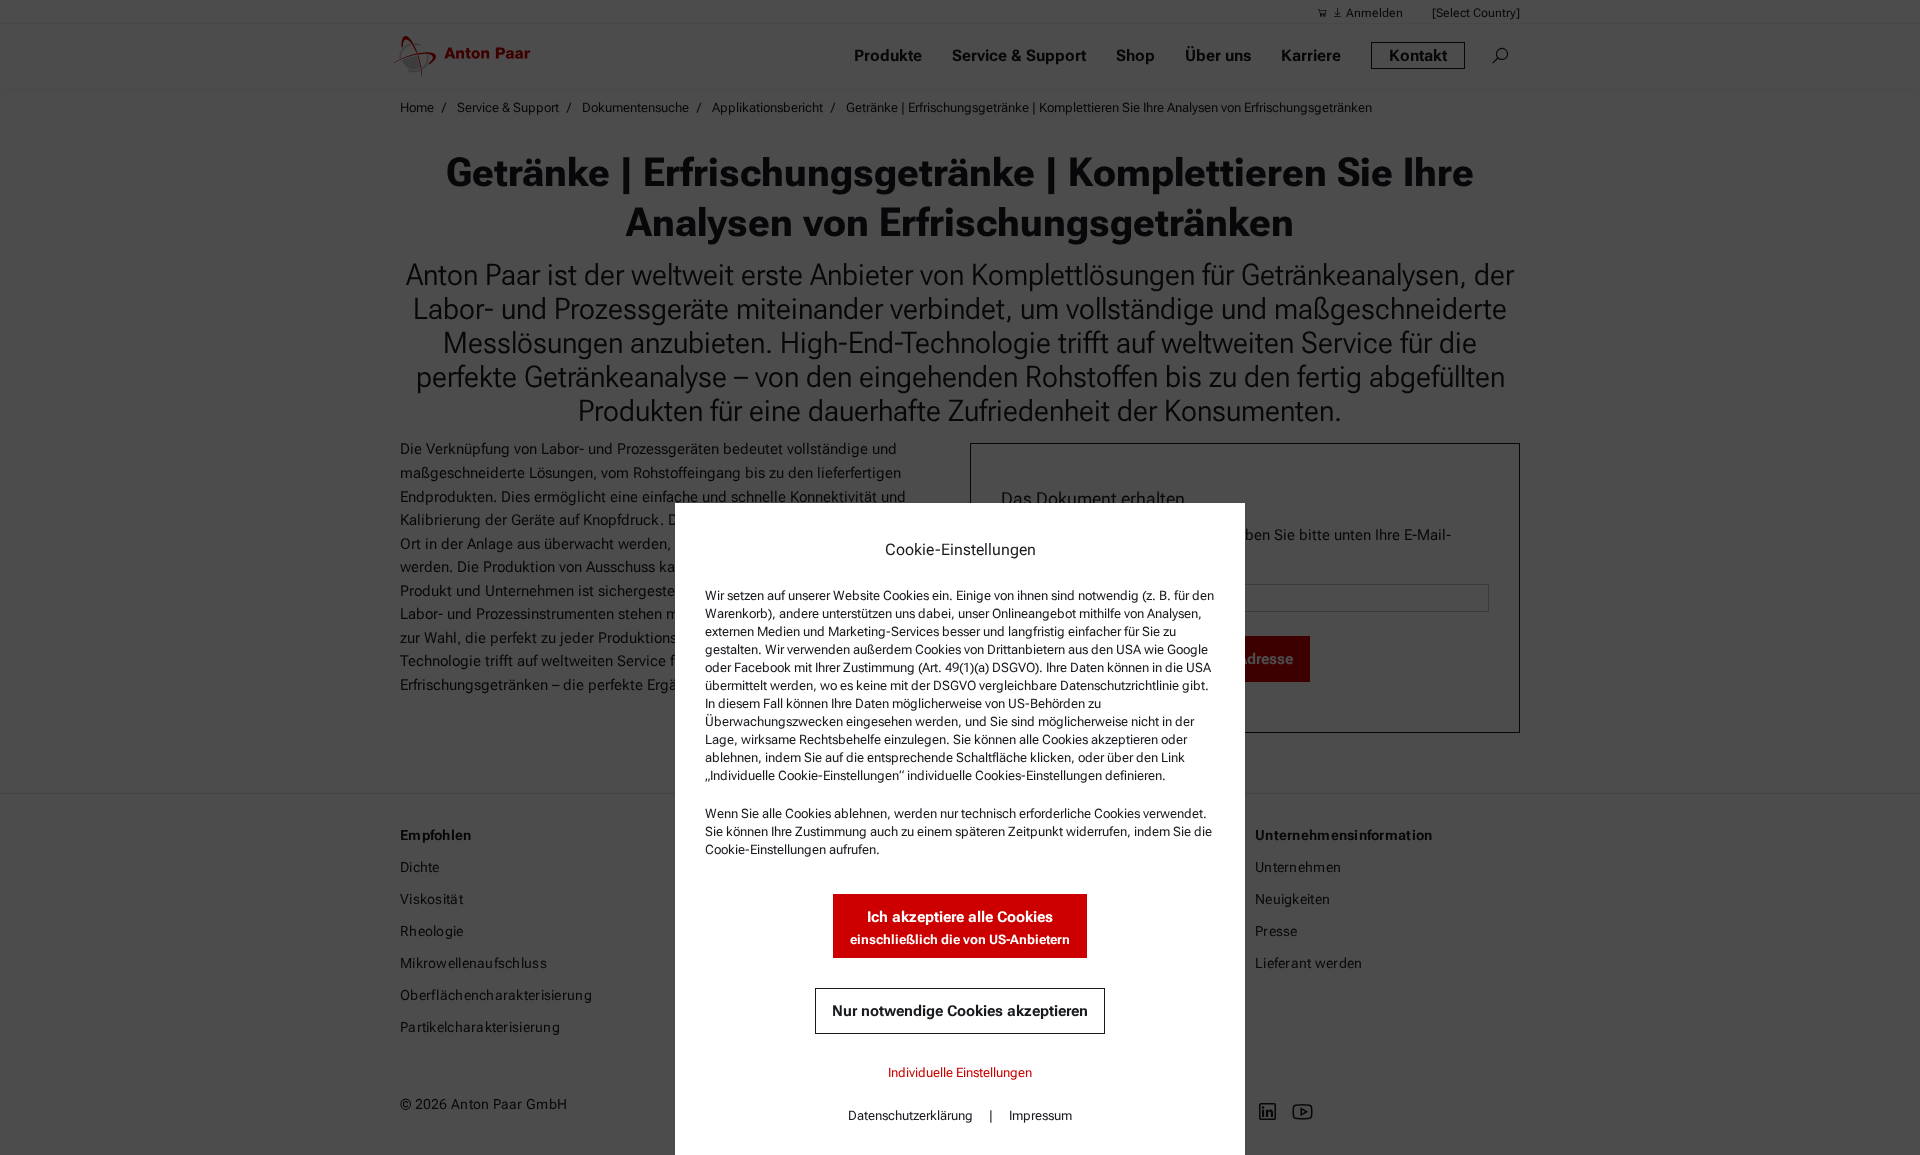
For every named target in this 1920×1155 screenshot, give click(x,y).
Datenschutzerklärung (910, 1115)
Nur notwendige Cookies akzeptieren (960, 1011)
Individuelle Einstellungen (960, 1072)
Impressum (1040, 1115)
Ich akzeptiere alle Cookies (960, 927)
